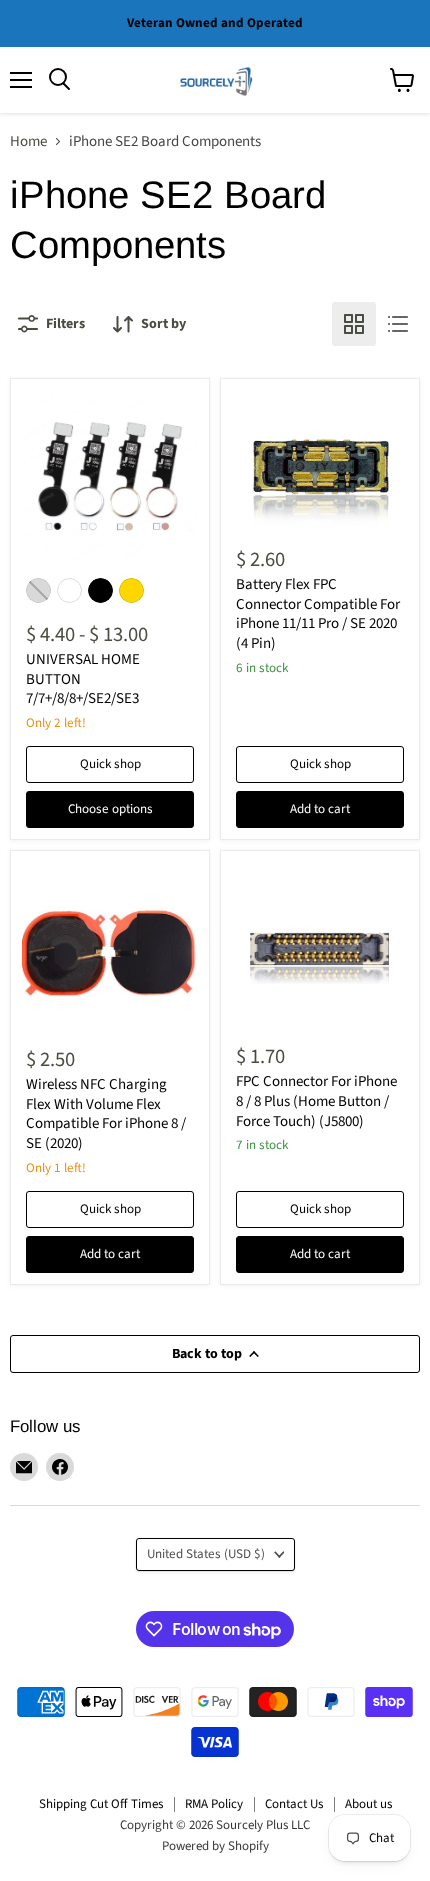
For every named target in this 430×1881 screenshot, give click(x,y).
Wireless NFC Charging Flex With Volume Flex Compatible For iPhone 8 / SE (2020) (106, 1114)
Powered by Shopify (215, 1846)
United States (206, 1554)
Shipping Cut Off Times (101, 1804)
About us (368, 1804)
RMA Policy (214, 1804)
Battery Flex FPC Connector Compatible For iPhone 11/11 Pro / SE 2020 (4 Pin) (318, 614)
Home (28, 141)
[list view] (398, 324)
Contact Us (294, 1804)
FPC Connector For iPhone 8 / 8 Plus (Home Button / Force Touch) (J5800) (316, 1101)
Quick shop (110, 764)
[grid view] (354, 324)
